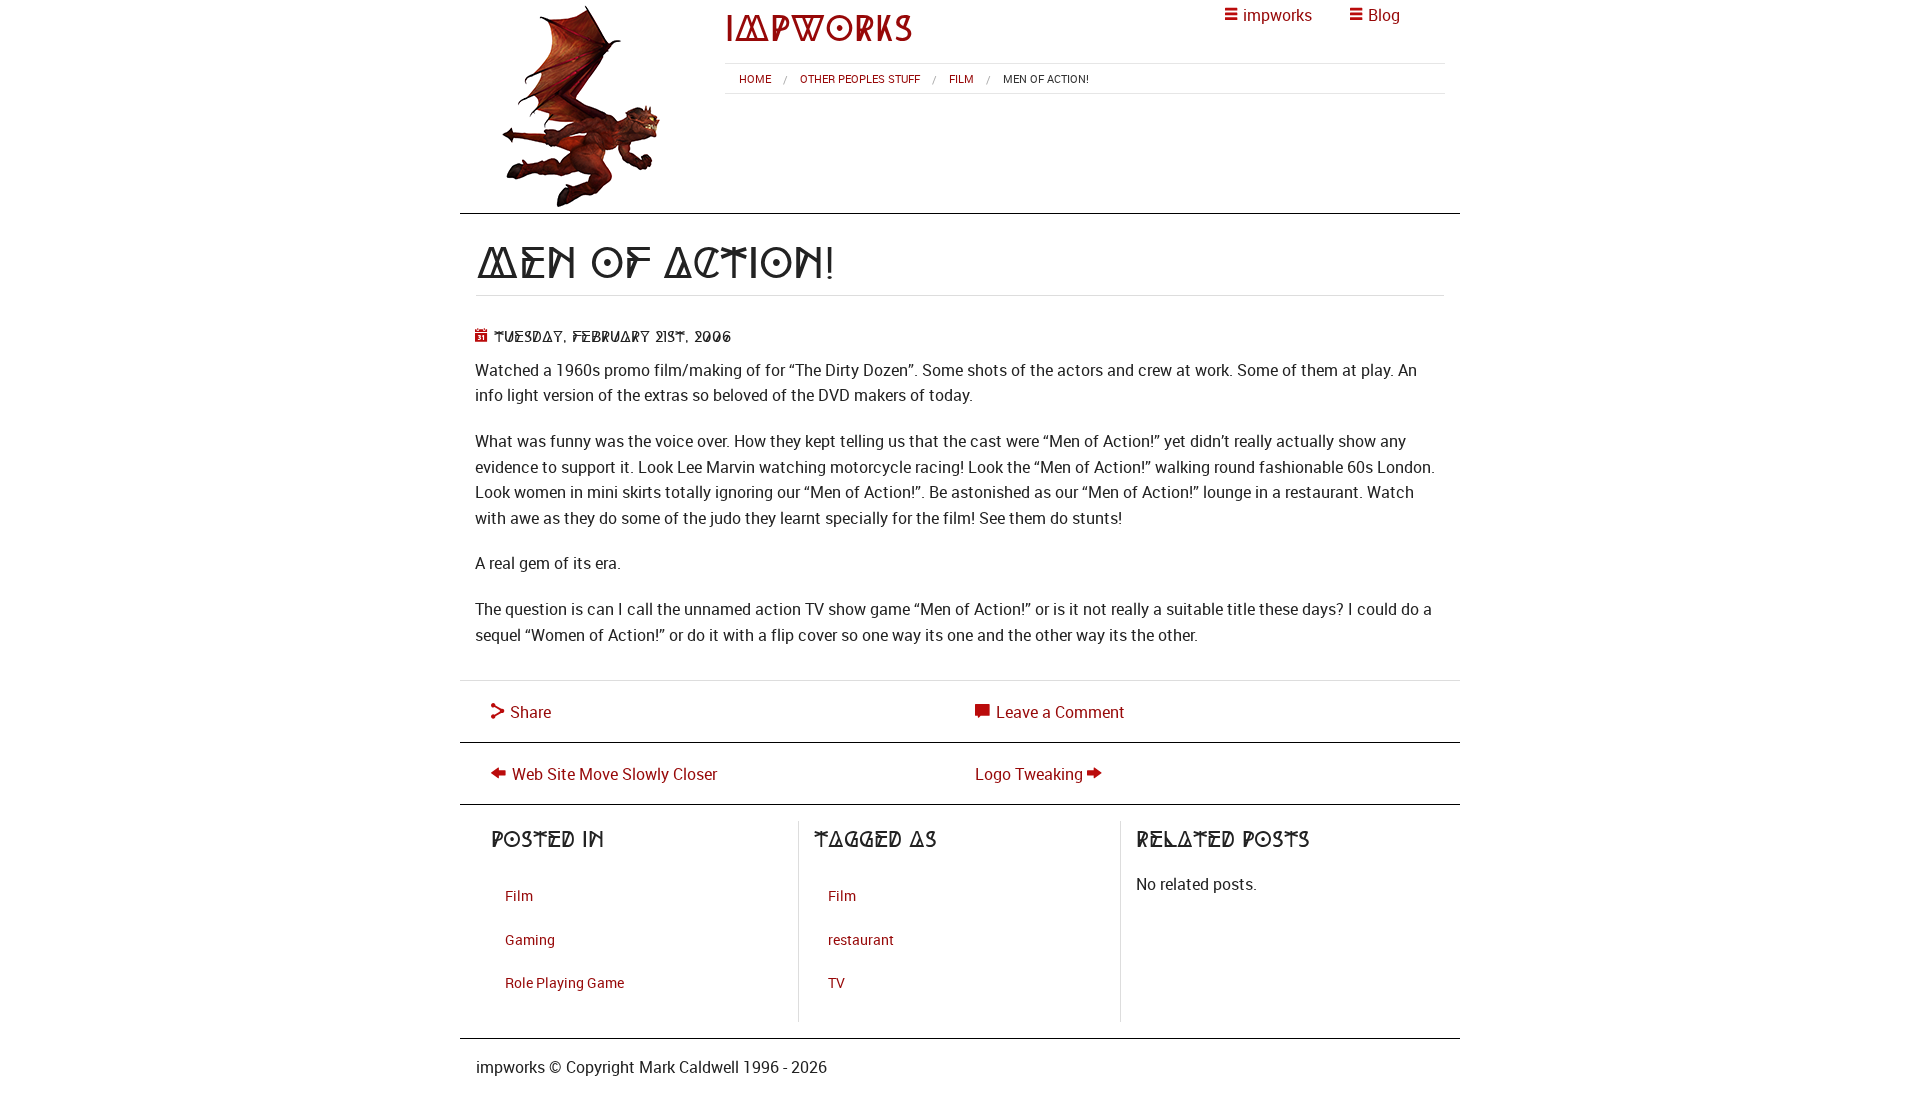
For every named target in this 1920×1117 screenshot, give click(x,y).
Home (755, 78)
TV (836, 982)
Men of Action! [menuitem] (1046, 78)
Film (961, 78)
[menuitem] (755, 78)
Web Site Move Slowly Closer (614, 774)
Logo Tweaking (1029, 774)
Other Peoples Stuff (860, 78)
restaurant (861, 939)
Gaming (530, 939)
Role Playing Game (564, 982)
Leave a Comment (1058, 712)
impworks (819, 28)
